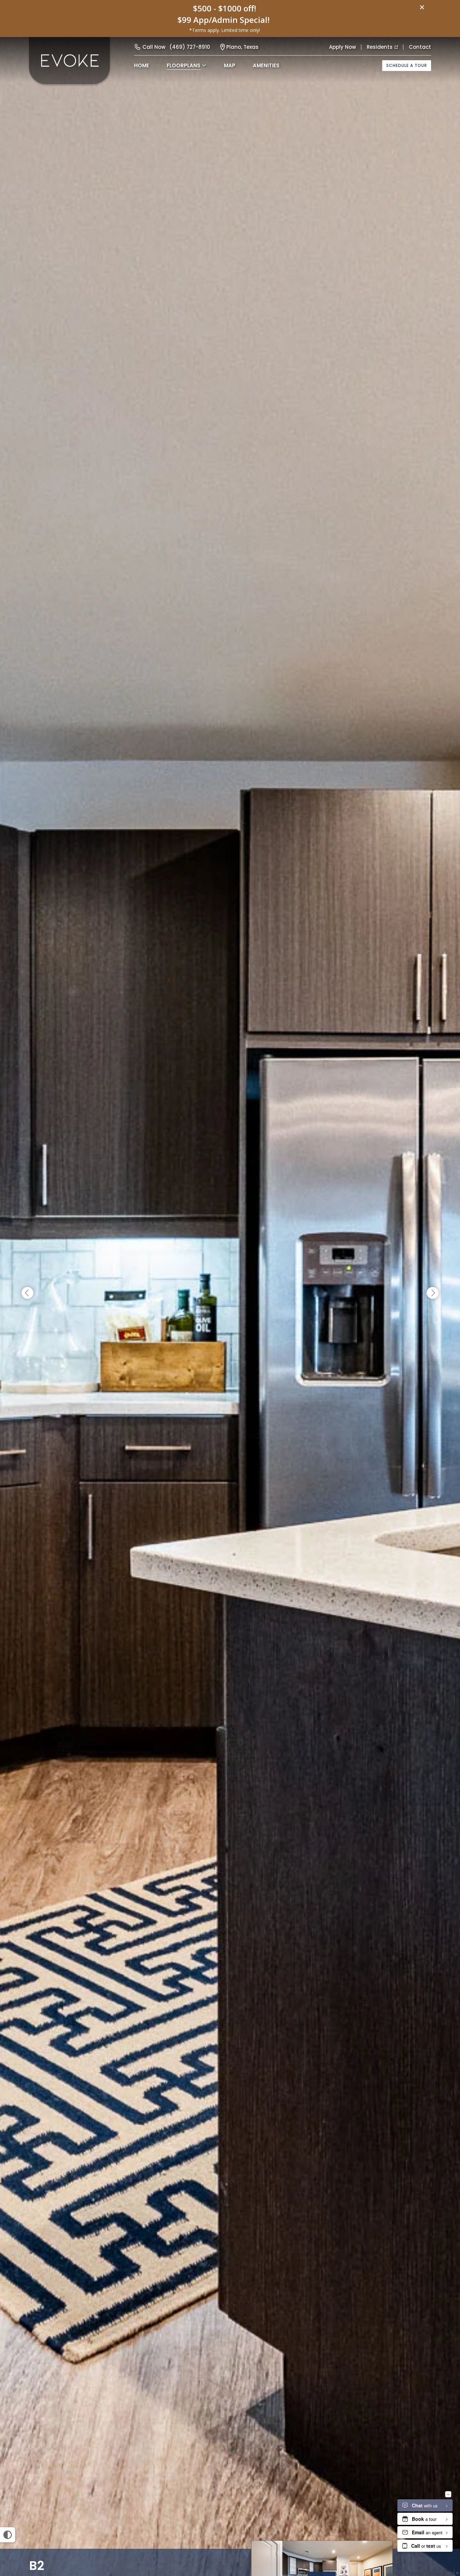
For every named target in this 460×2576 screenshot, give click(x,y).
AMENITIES (266, 65)
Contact (420, 47)
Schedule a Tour (407, 65)
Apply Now (342, 47)
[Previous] (27, 1293)
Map (230, 65)
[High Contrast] (8, 2535)
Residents (380, 47)
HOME (142, 65)
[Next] (433, 1293)
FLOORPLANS (184, 65)
